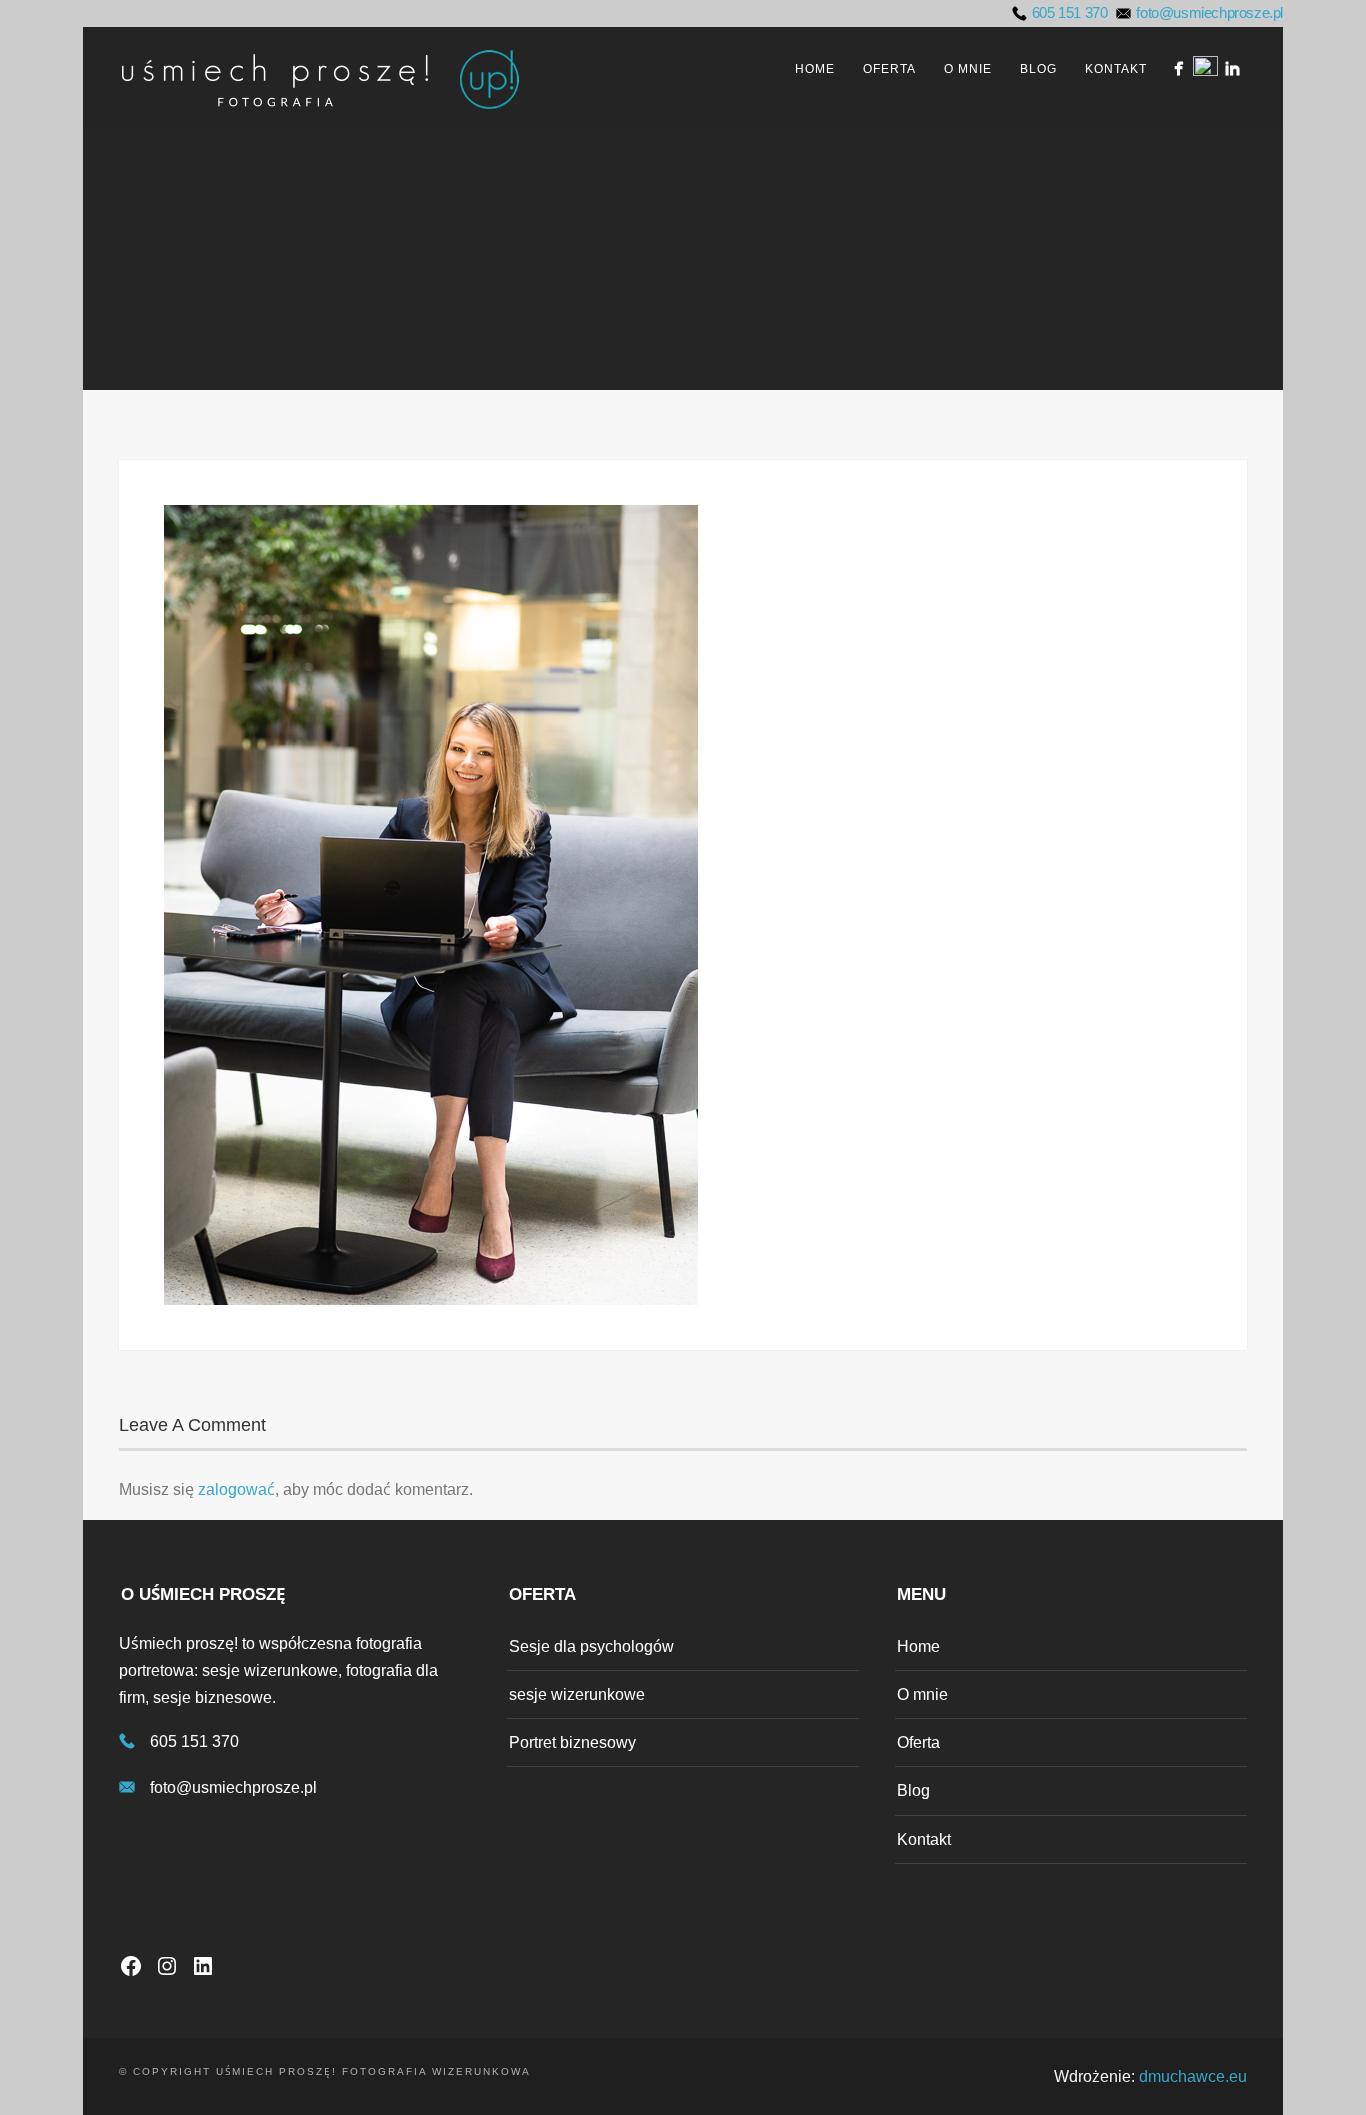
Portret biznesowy (572, 1742)
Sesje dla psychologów (591, 1646)
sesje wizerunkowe (577, 1694)
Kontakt (1116, 69)
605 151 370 (1070, 12)
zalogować (236, 1489)
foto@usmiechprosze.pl (1209, 12)
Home (815, 69)
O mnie (968, 69)
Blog (1038, 69)
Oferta (889, 69)
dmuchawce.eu (1193, 2076)
